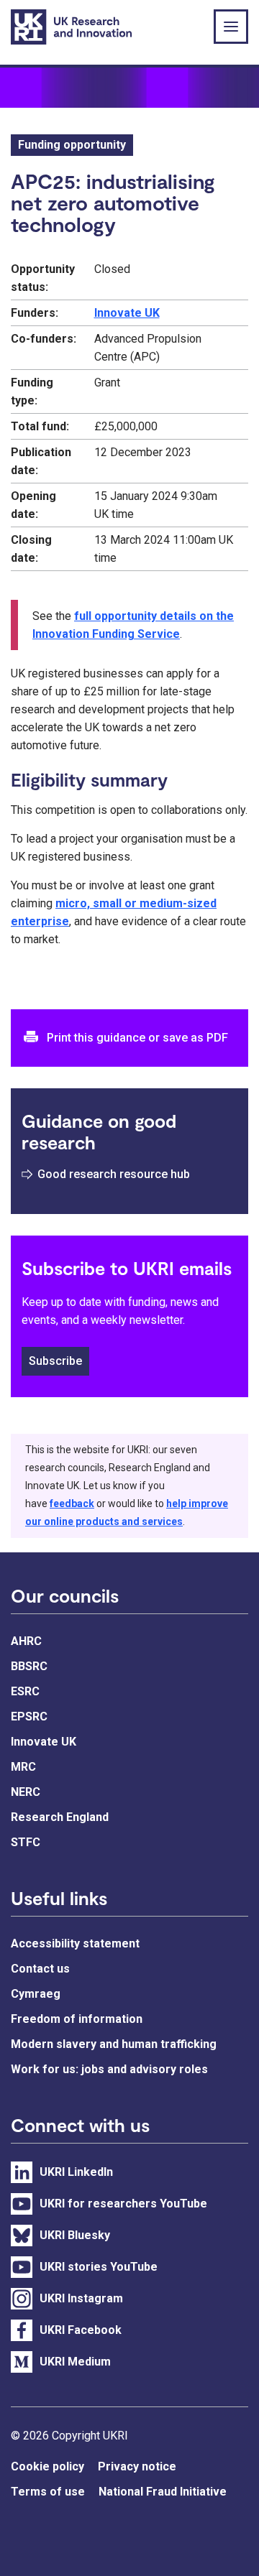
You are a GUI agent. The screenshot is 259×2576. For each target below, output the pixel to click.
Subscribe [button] (55, 1361)
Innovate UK (127, 313)
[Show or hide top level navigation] (231, 27)
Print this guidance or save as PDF (137, 1038)
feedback (72, 1504)
